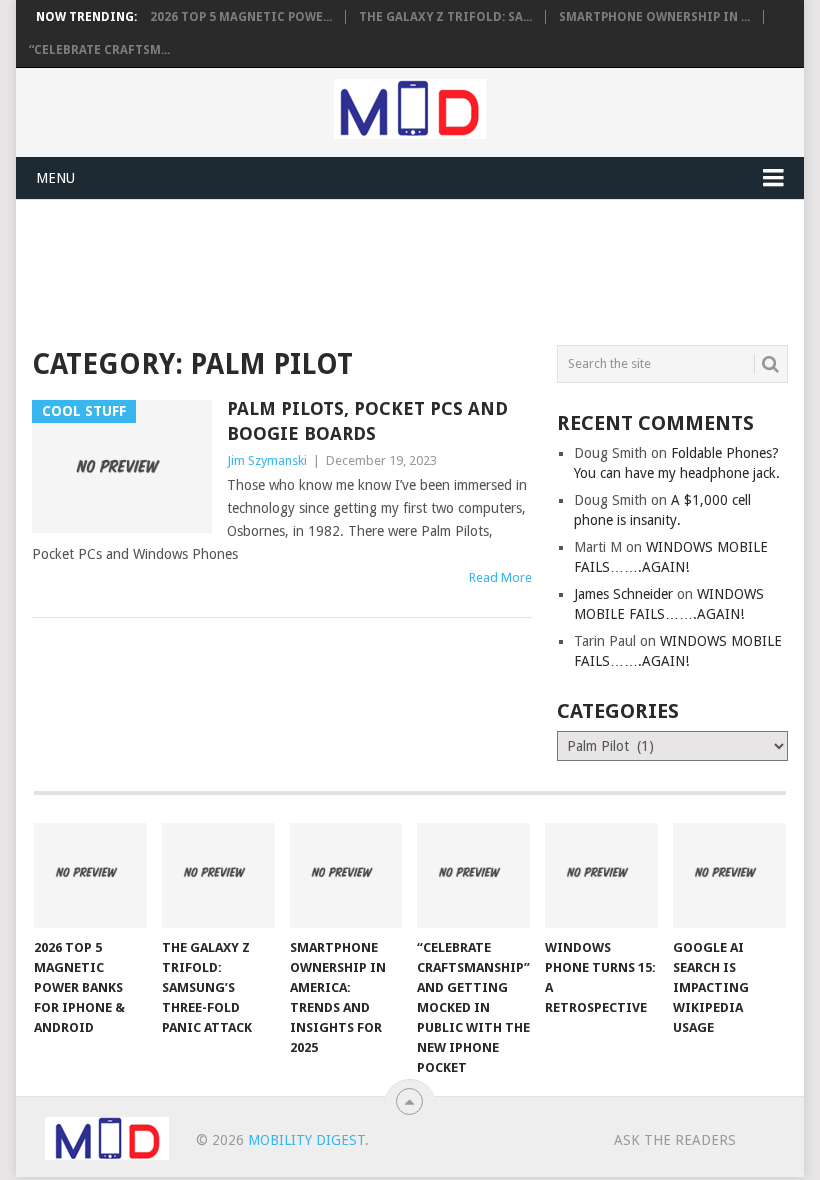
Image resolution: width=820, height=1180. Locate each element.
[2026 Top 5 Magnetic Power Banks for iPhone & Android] (90, 875)
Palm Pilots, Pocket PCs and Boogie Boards (367, 421)
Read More (500, 577)
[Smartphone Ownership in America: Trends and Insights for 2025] (346, 875)
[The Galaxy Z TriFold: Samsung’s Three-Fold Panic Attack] (218, 875)
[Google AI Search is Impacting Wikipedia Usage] (729, 875)
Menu (55, 178)
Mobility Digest (306, 1140)
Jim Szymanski (267, 460)
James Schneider (623, 594)
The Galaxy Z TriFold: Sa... (445, 17)
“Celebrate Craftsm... (99, 50)
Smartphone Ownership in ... (654, 17)
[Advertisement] (396, 269)
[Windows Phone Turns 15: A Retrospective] (601, 875)
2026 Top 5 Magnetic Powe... (241, 17)
